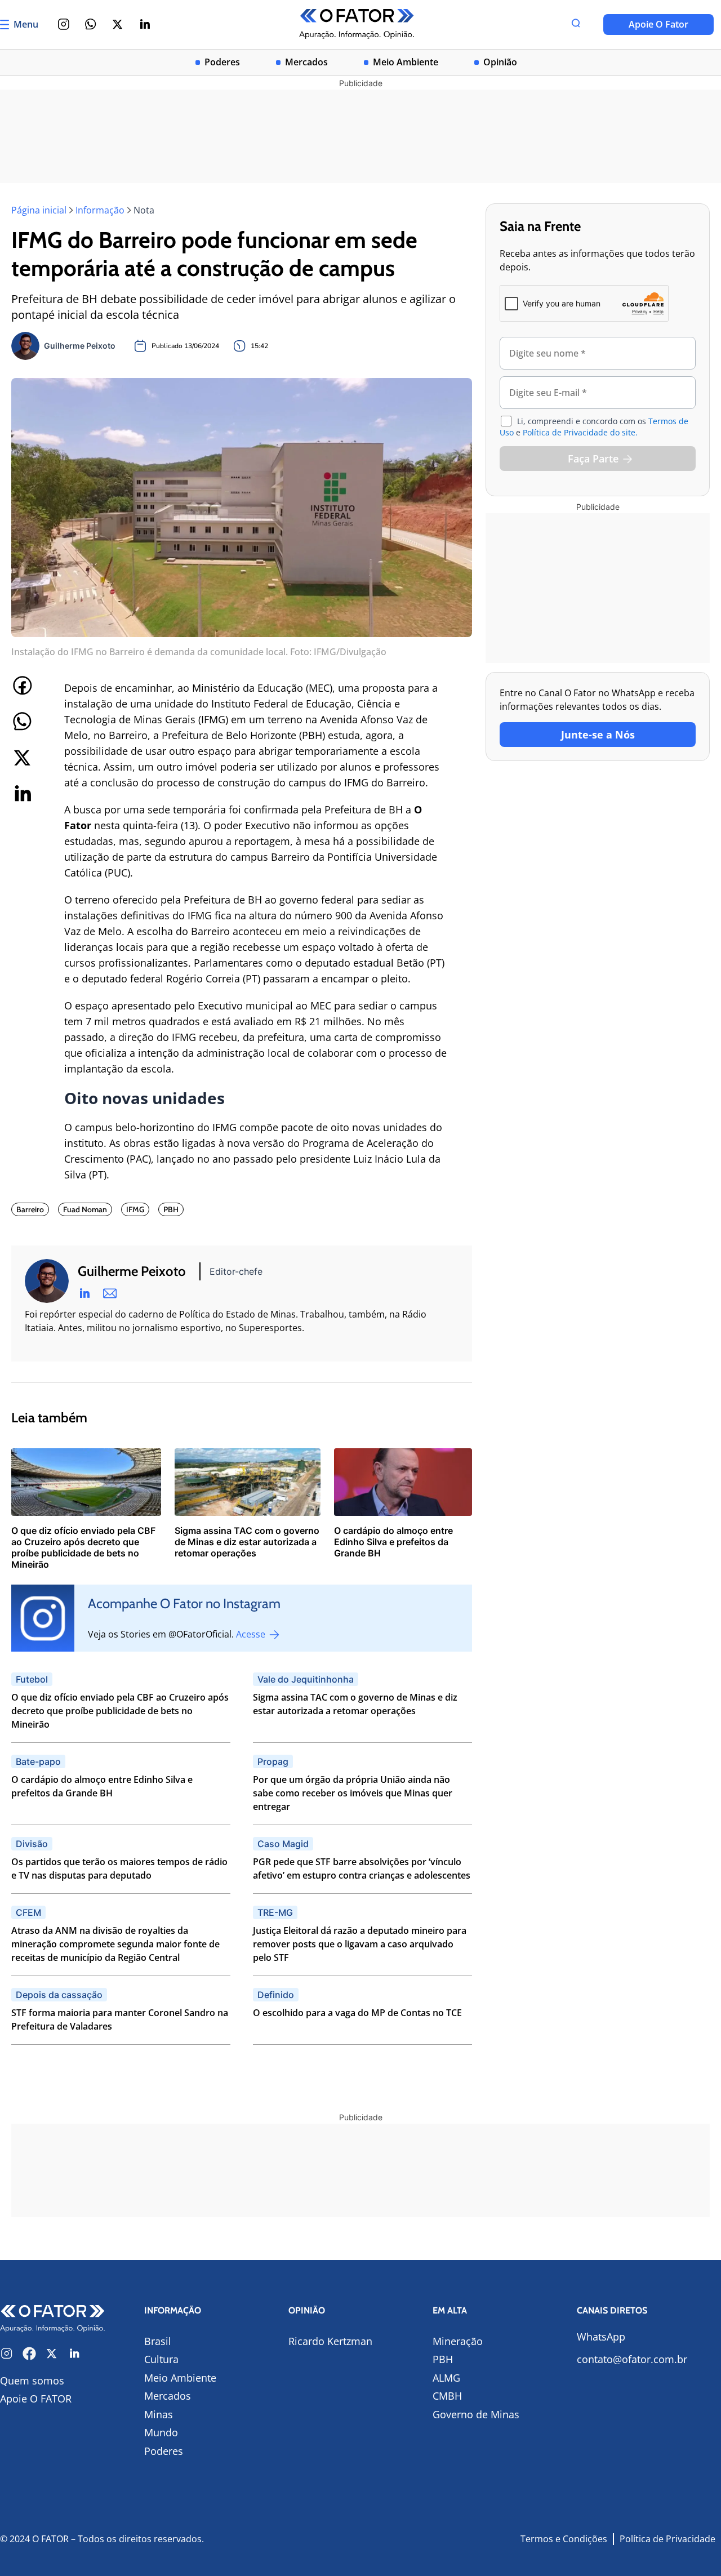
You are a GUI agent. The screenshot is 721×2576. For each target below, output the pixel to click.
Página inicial (39, 210)
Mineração (458, 2341)
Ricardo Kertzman (330, 2341)
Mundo (161, 2432)
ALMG (446, 2378)
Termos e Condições (564, 2539)
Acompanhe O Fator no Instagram (184, 1603)
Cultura (161, 2359)
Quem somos (32, 2381)
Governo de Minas (476, 2414)
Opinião (500, 62)
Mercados (306, 62)
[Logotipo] (357, 25)
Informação (100, 210)
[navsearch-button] (576, 24)
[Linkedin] (145, 24)
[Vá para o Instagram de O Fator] (7, 2353)
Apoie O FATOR (36, 2399)
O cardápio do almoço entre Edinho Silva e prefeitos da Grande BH (102, 1786)
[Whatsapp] (91, 24)
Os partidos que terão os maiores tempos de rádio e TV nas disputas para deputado (119, 1868)
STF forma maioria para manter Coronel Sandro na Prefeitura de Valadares (120, 2019)
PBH (443, 2359)
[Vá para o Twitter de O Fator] (52, 2353)
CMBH (447, 2396)
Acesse (252, 1634)
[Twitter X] (118, 24)
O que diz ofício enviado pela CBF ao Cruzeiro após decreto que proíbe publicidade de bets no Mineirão (120, 1711)
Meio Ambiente (406, 62)
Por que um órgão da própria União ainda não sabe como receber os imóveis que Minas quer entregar (353, 1793)
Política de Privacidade (667, 2539)
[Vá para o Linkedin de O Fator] (74, 2353)
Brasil (158, 2341)
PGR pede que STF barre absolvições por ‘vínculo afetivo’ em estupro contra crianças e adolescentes (362, 1868)
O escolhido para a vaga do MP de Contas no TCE (357, 2013)
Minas (159, 2414)
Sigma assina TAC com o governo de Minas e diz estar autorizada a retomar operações (355, 1704)
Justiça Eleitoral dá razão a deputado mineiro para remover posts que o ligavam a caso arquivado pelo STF (360, 1944)
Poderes (222, 62)
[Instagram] (64, 24)
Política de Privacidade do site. (580, 432)
